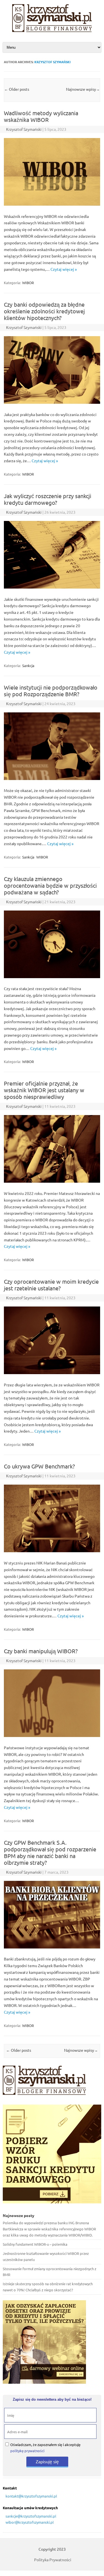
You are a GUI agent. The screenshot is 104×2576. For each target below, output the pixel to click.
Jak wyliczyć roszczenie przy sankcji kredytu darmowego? (48, 499)
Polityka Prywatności (53, 2560)
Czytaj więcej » (64, 269)
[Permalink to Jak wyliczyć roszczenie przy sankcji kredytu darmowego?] (52, 587)
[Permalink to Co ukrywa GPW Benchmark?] (52, 1551)
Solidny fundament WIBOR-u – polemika (35, 2244)
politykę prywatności (27, 2451)
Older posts (17, 89)
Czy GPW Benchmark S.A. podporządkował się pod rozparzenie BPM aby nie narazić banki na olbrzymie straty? (50, 1852)
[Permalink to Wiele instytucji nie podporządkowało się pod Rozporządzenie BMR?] (52, 778)
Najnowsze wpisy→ (83, 89)
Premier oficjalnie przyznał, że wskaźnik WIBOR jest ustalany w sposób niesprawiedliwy (44, 1090)
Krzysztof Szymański (52, 62)
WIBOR (28, 283)
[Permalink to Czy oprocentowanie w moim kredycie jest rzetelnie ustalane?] (52, 1372)
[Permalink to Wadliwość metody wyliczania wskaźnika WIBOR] (52, 204)
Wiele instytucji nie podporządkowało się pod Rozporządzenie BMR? (51, 691)
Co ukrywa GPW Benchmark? (39, 1466)
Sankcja (28, 665)
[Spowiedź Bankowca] (52, 30)
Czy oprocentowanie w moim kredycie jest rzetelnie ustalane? (51, 1285)
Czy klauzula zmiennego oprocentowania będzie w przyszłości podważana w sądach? (50, 885)
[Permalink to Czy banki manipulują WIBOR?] (52, 1735)
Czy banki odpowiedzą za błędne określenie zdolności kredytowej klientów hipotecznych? (44, 311)
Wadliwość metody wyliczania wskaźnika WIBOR (41, 116)
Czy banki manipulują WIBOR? (41, 1651)
